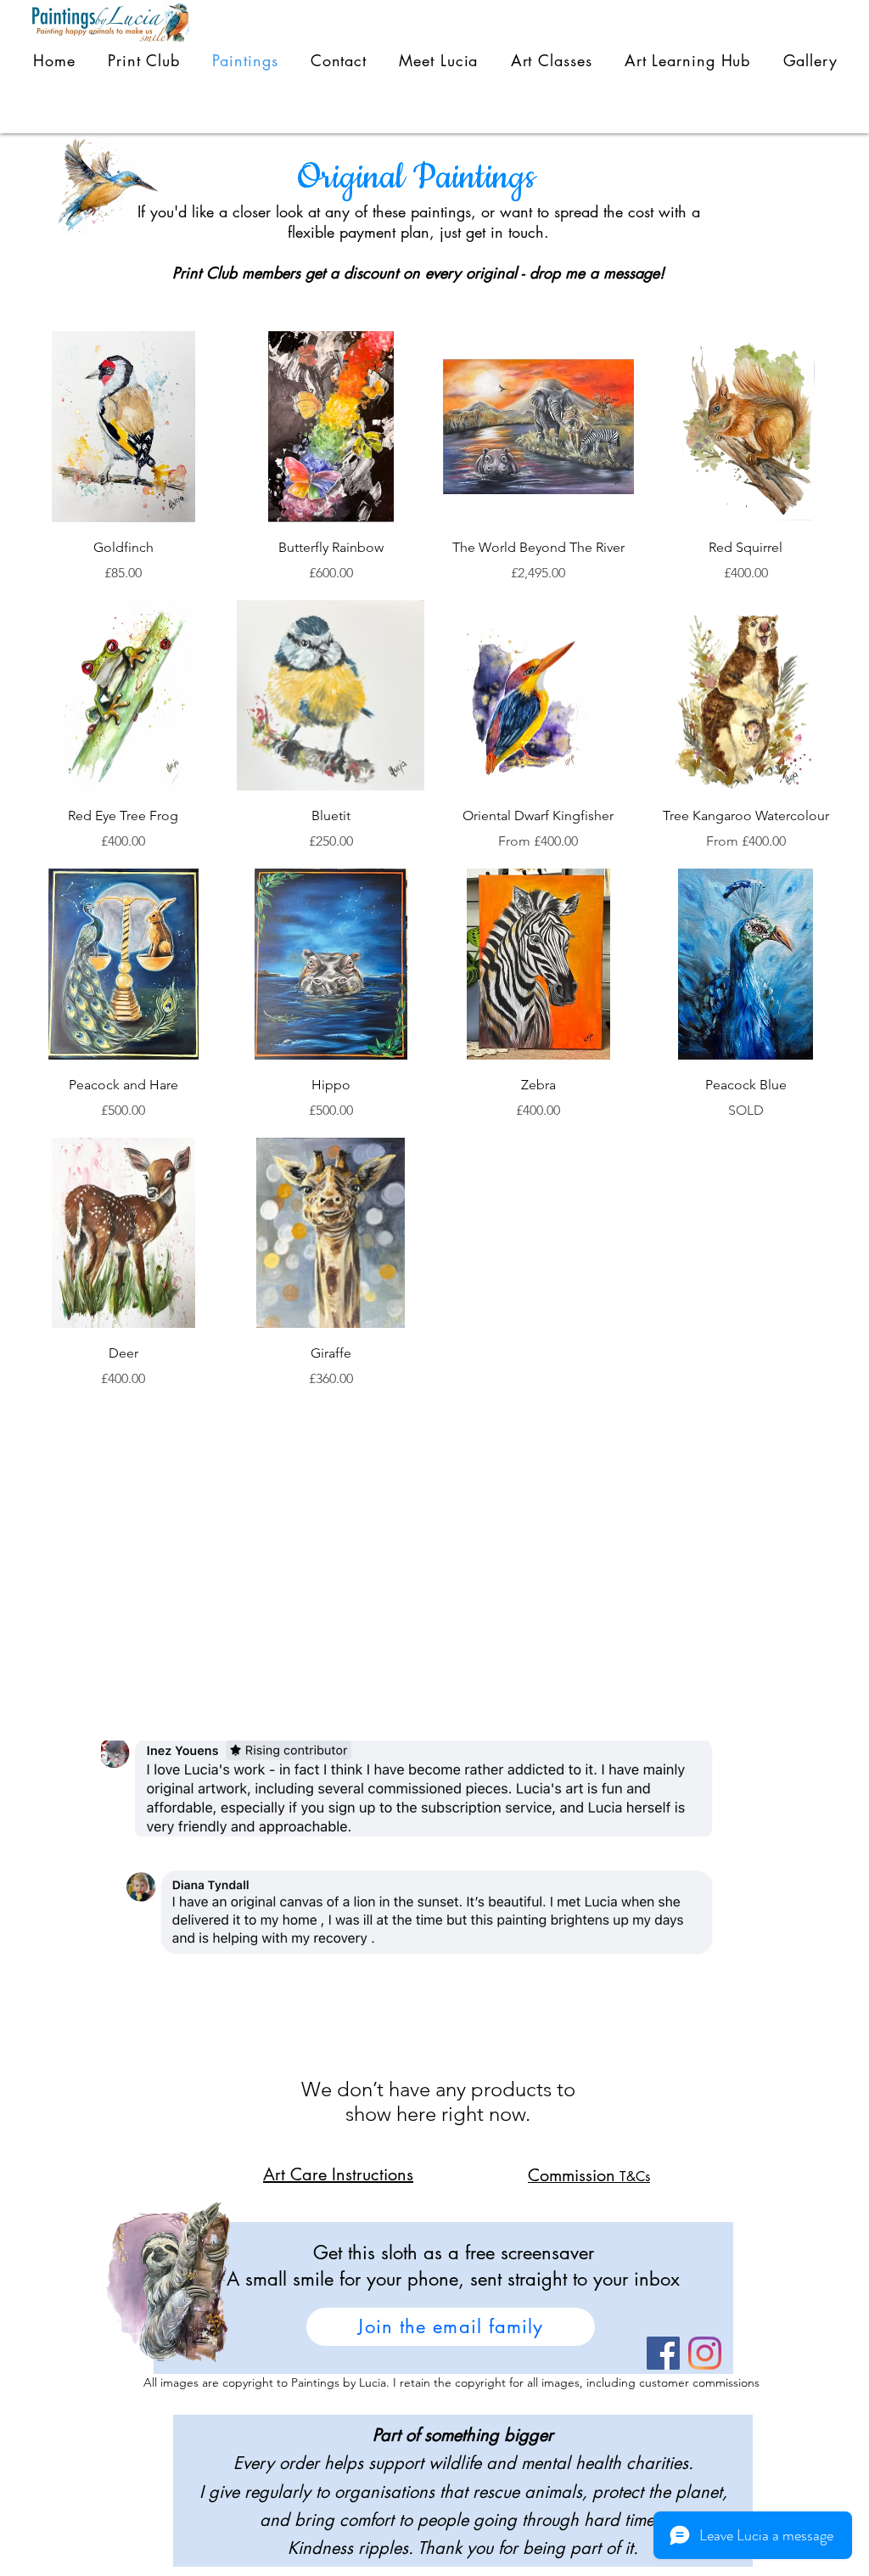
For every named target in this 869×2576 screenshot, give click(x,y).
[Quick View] (123, 427)
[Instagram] (705, 2353)
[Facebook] (663, 2353)
